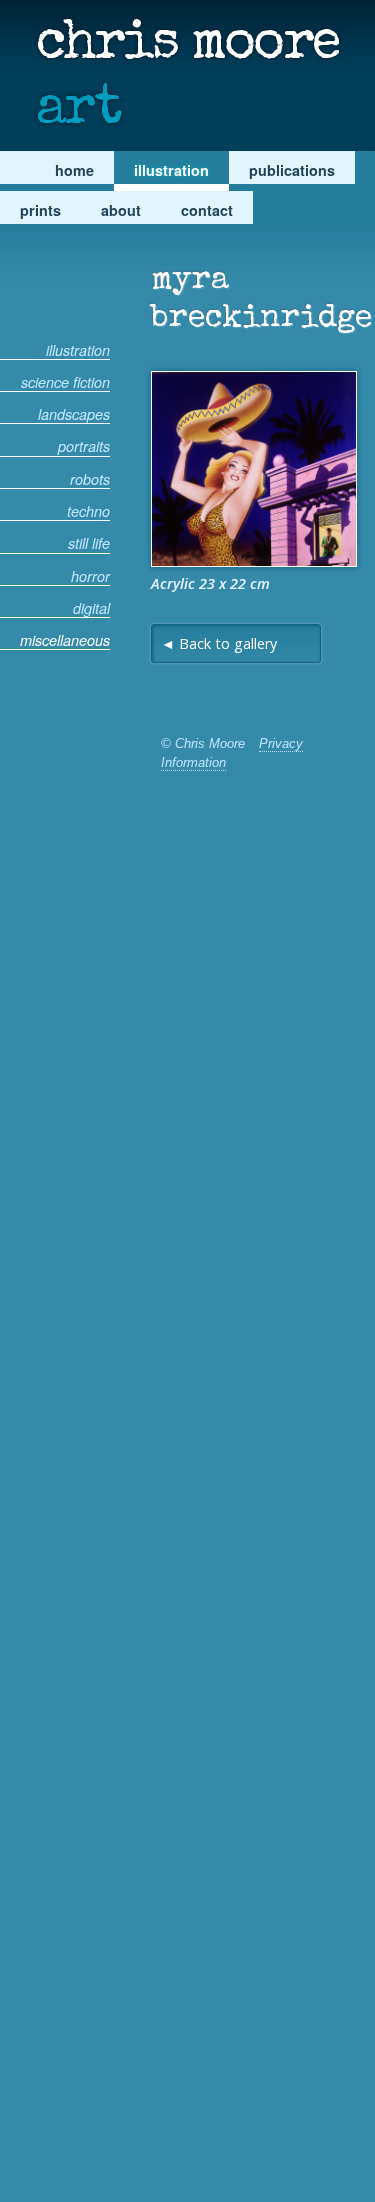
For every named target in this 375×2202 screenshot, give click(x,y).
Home (74, 170)
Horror (90, 577)
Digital (91, 609)
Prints (40, 210)
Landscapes (74, 415)
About (121, 210)
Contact (207, 210)
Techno (88, 512)
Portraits (84, 447)
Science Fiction (65, 383)
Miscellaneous (65, 641)
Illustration (171, 170)
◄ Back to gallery (219, 643)
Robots (90, 480)
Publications (292, 170)
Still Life (89, 544)
